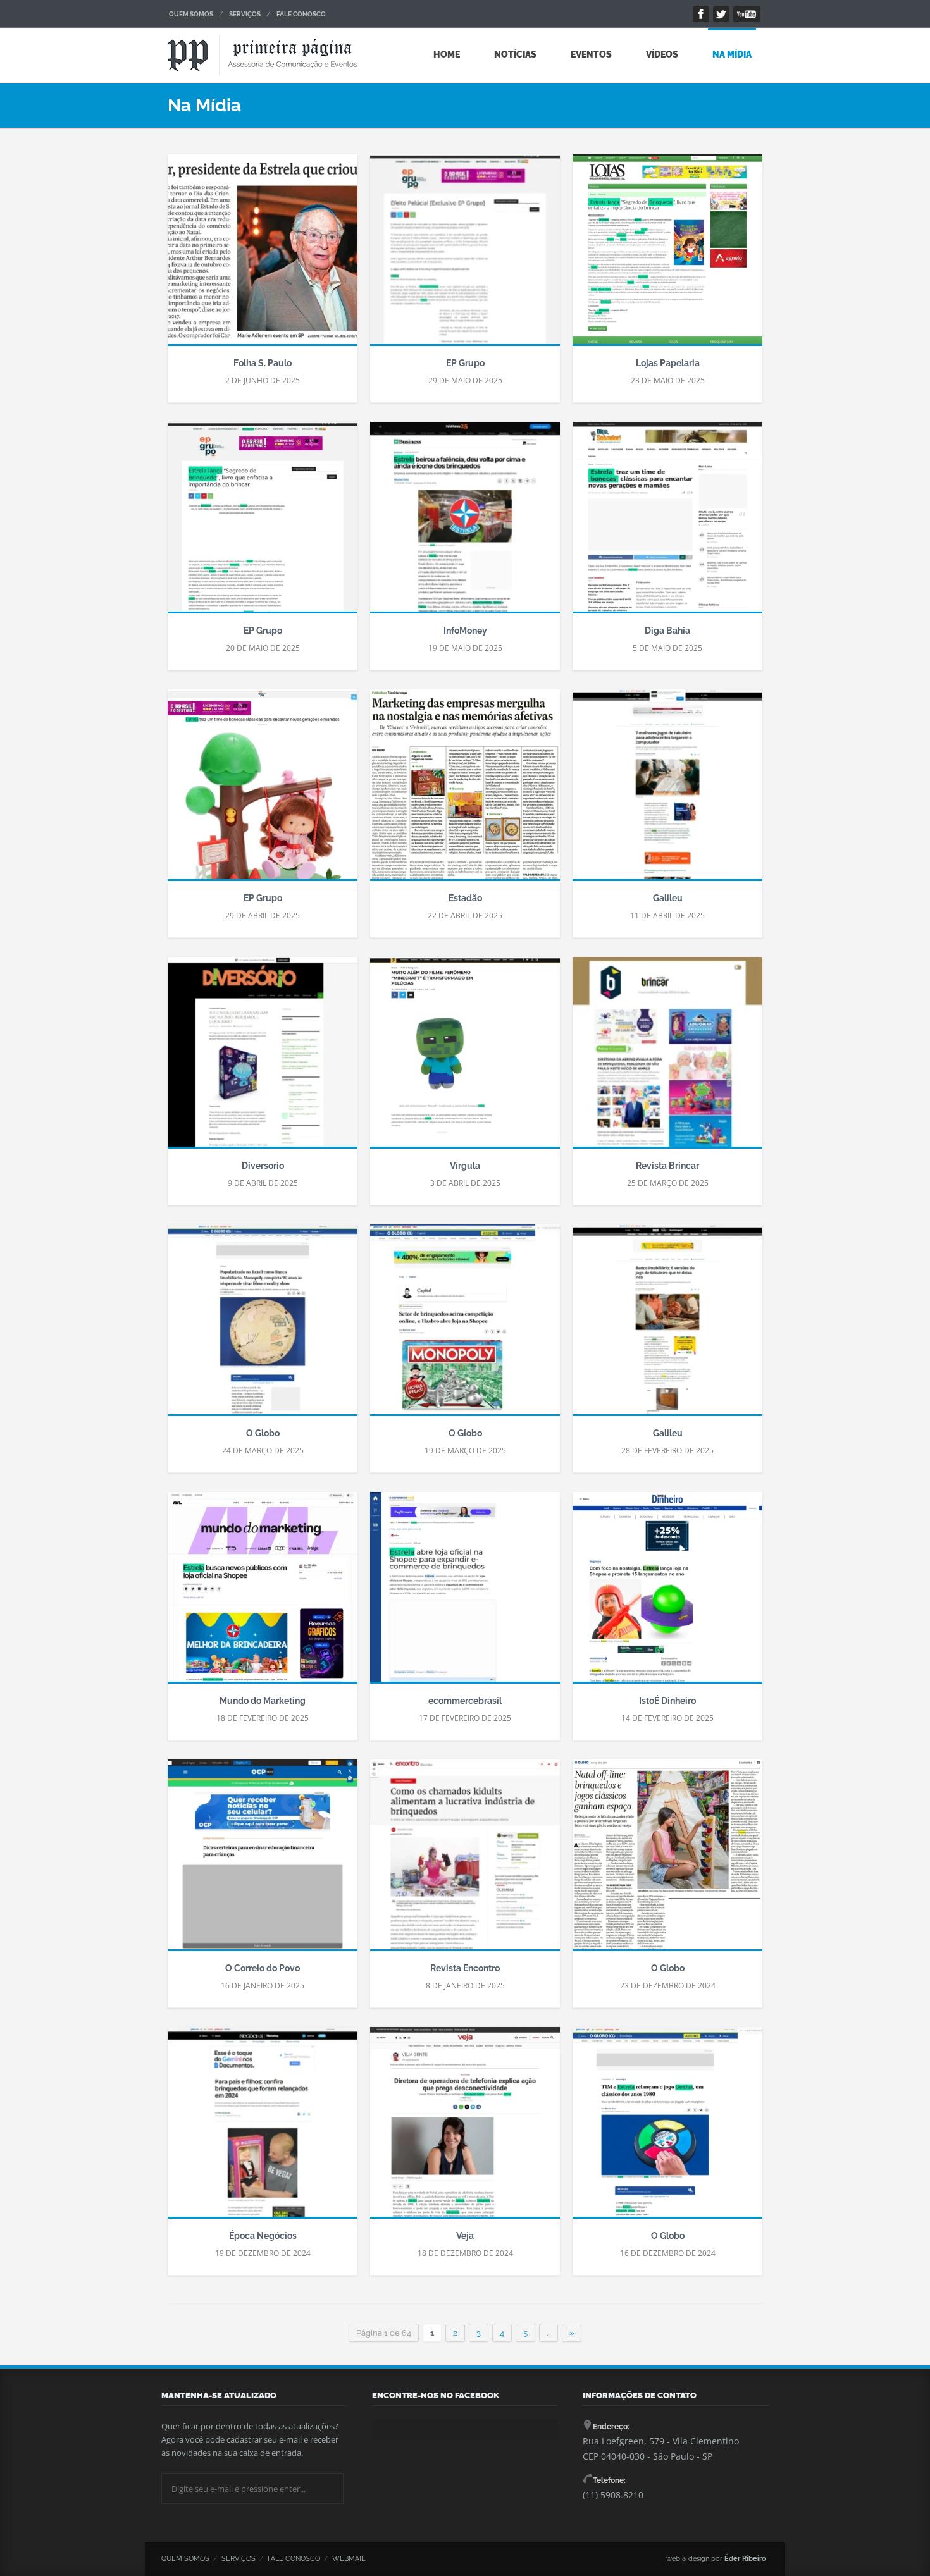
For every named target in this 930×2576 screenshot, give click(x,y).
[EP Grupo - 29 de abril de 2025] (263, 791)
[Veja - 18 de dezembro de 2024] (465, 2128)
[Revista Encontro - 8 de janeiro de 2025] (465, 1861)
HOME (447, 54)
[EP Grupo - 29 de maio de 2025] (465, 256)
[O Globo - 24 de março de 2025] (263, 1326)
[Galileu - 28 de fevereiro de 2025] (667, 1326)
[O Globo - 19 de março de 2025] (465, 1326)
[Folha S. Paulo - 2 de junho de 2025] (263, 256)
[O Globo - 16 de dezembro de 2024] (667, 2128)
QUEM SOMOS (191, 14)
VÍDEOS (662, 54)
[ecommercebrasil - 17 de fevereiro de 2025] (465, 1593)
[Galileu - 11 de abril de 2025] (667, 791)
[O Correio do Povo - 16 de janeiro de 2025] (263, 1861)
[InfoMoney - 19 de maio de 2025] (465, 523)
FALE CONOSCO (301, 14)
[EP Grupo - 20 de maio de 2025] (263, 523)
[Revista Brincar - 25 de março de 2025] (667, 1058)
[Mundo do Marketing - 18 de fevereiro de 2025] (263, 1593)
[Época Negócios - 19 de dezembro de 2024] (263, 2128)
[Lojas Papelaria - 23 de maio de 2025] (667, 256)
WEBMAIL (349, 2559)
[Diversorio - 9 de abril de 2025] (263, 1058)
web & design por (716, 2559)
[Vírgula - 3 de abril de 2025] (465, 1058)
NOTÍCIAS (515, 54)
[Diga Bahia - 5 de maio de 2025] (667, 523)
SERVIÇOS (245, 14)
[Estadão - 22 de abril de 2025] (465, 791)
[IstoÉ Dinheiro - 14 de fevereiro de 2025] (667, 1593)
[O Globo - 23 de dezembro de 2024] (667, 1861)
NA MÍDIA (732, 54)
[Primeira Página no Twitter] (721, 14)
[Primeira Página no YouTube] (747, 14)
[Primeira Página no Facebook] (701, 14)
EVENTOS (591, 54)
